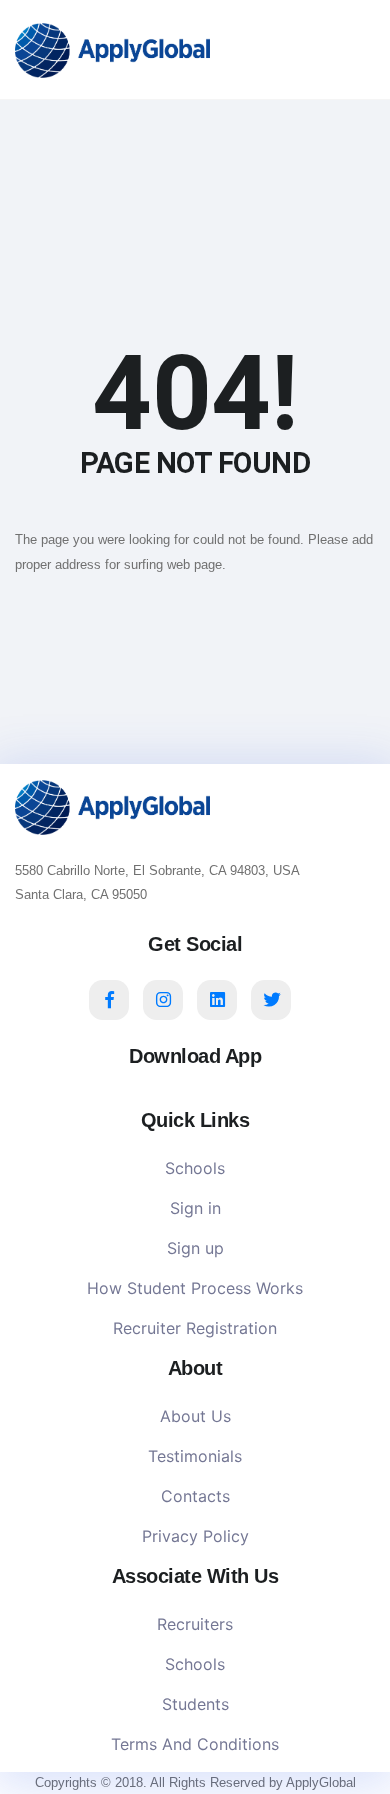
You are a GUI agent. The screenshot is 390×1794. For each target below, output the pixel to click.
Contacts (195, 1496)
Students (195, 1704)
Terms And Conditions (195, 1744)
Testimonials (195, 1456)
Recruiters (195, 1624)
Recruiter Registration (195, 1328)
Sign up (195, 1248)
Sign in (195, 1208)
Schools (195, 1168)
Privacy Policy (195, 1536)
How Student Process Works (195, 1288)
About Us (195, 1416)
